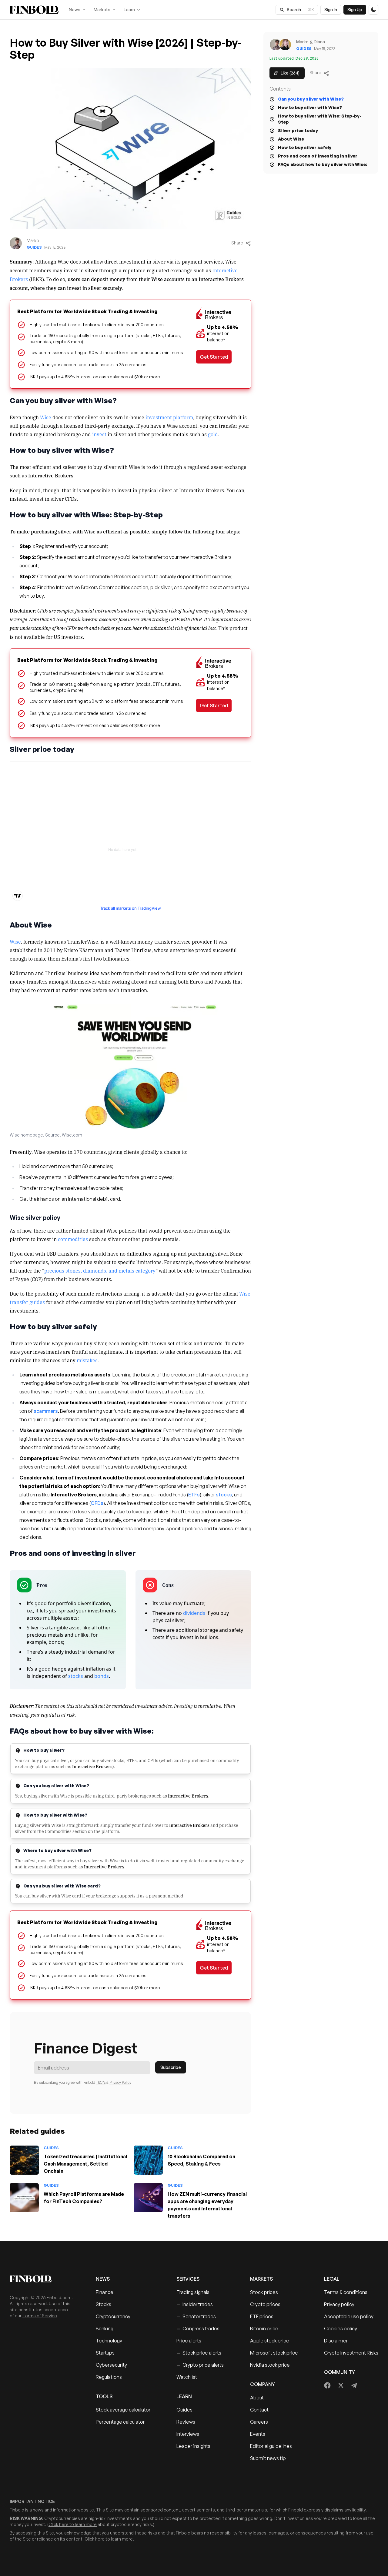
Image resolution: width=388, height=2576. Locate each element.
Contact (259, 2410)
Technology (109, 2341)
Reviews (186, 2422)
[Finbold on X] (341, 2385)
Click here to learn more (73, 2524)
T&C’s (101, 2082)
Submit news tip (268, 2458)
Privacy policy (339, 2304)
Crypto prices (265, 2304)
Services (188, 2279)
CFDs (97, 1503)
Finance (105, 2292)
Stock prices (264, 2292)
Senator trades (196, 2316)
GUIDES (34, 247)
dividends (194, 1613)
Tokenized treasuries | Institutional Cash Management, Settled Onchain (85, 2164)
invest (99, 434)
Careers (259, 2422)
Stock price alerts (199, 2353)
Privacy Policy (120, 2082)
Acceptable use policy (349, 2316)
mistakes (87, 1360)
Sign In (331, 10)
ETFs (194, 1495)
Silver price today (298, 130)
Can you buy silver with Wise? (311, 99)
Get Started (214, 357)
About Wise (291, 139)
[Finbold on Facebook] (328, 2385)
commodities (73, 1239)
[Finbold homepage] (43, 2279)
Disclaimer (336, 2341)
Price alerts (189, 2341)
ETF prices (262, 2316)
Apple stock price (270, 2341)
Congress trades (198, 2329)
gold (213, 434)
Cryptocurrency (113, 2316)
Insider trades (195, 2304)
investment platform (169, 417)
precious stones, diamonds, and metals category (100, 1270)
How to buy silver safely (305, 147)
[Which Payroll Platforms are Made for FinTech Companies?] (24, 2198)
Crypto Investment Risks (351, 2353)
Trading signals (193, 2292)
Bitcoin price (264, 2329)
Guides (184, 2410)
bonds (102, 1676)
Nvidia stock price (270, 2365)
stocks (223, 1495)
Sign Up (355, 10)
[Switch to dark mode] (373, 10)
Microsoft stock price (274, 2353)
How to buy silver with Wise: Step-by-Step (320, 119)
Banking (105, 2329)
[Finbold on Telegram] (354, 2385)
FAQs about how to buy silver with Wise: (323, 164)
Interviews (188, 2434)
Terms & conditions (346, 2292)
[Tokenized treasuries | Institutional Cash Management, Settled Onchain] (24, 2160)
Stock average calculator (123, 2410)
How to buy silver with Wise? (310, 107)
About (257, 2398)
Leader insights (193, 2446)
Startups (105, 2353)
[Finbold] (34, 10)
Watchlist (187, 2377)
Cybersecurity (111, 2365)
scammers (46, 1411)
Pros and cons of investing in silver (318, 156)
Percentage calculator (120, 2422)
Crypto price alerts (200, 2365)
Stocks (104, 2304)
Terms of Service (40, 2316)
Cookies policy (341, 2329)
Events (258, 2434)
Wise (46, 417)
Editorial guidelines (271, 2446)
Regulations (109, 2377)
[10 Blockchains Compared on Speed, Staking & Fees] (148, 2160)
